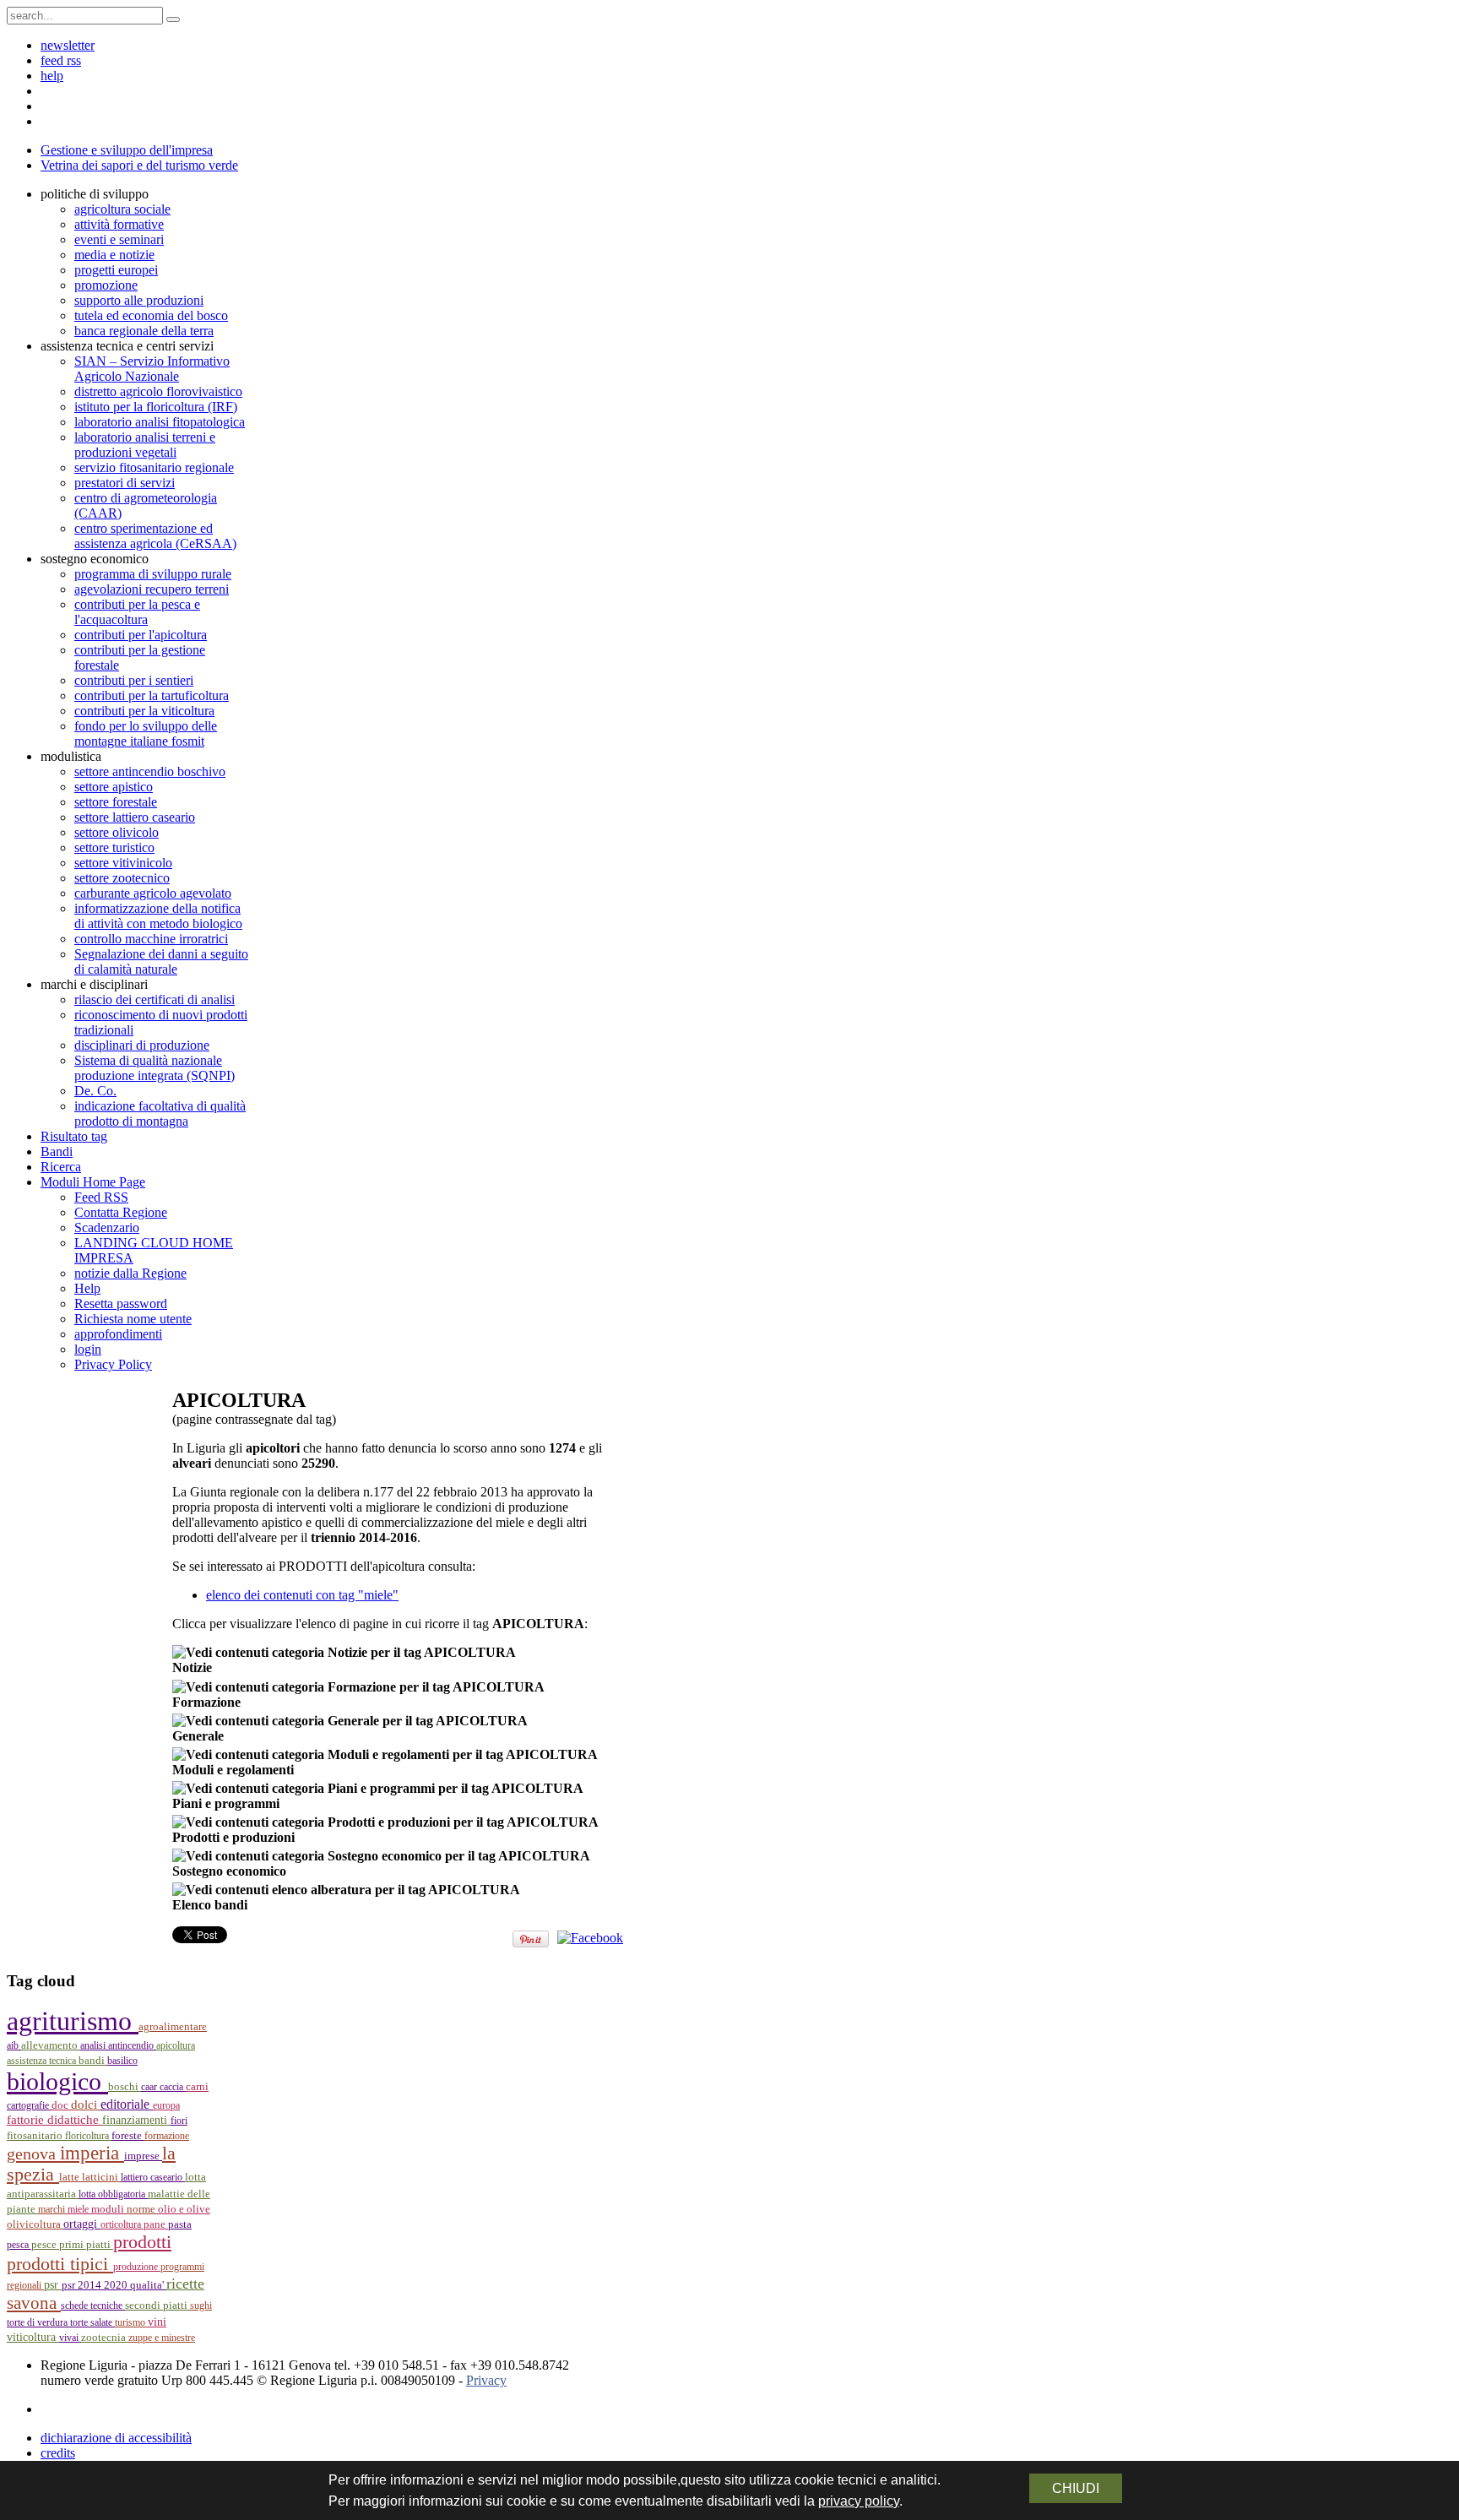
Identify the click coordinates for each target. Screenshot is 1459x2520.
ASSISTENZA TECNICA (43, 2061)
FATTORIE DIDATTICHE (54, 2120)
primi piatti (86, 2244)
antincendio (132, 2045)
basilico (122, 2061)
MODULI (109, 2209)
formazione (167, 2136)
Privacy (486, 2380)
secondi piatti (157, 2305)
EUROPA (166, 2105)
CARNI (197, 2086)
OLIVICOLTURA (35, 2224)
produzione (137, 2267)
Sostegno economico (229, 1871)
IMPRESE (143, 2156)
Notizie (192, 1667)
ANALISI (94, 2045)
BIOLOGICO (57, 2082)
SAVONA (34, 2303)
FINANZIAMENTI (136, 2120)
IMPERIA (92, 2153)
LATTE (71, 2177)
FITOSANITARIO (36, 2135)
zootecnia (105, 2337)
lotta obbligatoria (113, 2194)
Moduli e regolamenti (233, 1770)
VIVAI (70, 2338)
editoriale (127, 2104)
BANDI (93, 2060)
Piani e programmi (226, 1803)
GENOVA (33, 2153)
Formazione (206, 1702)
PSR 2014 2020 (96, 2285)
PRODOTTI (142, 2242)
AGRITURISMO (73, 2021)
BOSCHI (125, 2086)
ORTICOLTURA (122, 2224)
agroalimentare (173, 2027)
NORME (142, 2209)
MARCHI (53, 2209)
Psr (53, 2285)
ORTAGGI (82, 2224)
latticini (101, 2177)
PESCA (19, 2245)
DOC (61, 2105)
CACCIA (173, 2087)
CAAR (150, 2087)
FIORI (179, 2121)
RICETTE (185, 2284)
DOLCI (86, 2105)
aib (14, 2045)
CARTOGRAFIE (29, 2105)
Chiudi (1076, 2488)
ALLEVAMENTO (51, 2045)
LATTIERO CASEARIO (153, 2177)
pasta (180, 2224)
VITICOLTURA (33, 2337)
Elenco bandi (210, 1905)
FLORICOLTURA (88, 2136)
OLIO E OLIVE (184, 2209)
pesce (45, 2245)
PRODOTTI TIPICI (60, 2264)
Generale (198, 1736)
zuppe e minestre (162, 2338)
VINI (157, 2322)
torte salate (92, 2322)
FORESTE (128, 2135)
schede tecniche (93, 2305)
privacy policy (859, 2501)
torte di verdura (38, 2322)
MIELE (79, 2209)
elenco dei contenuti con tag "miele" (302, 1595)
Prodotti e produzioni (233, 1837)
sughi (201, 2305)
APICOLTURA (176, 2045)
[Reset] (173, 19)
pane (156, 2224)
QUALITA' (148, 2285)
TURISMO (131, 2322)
